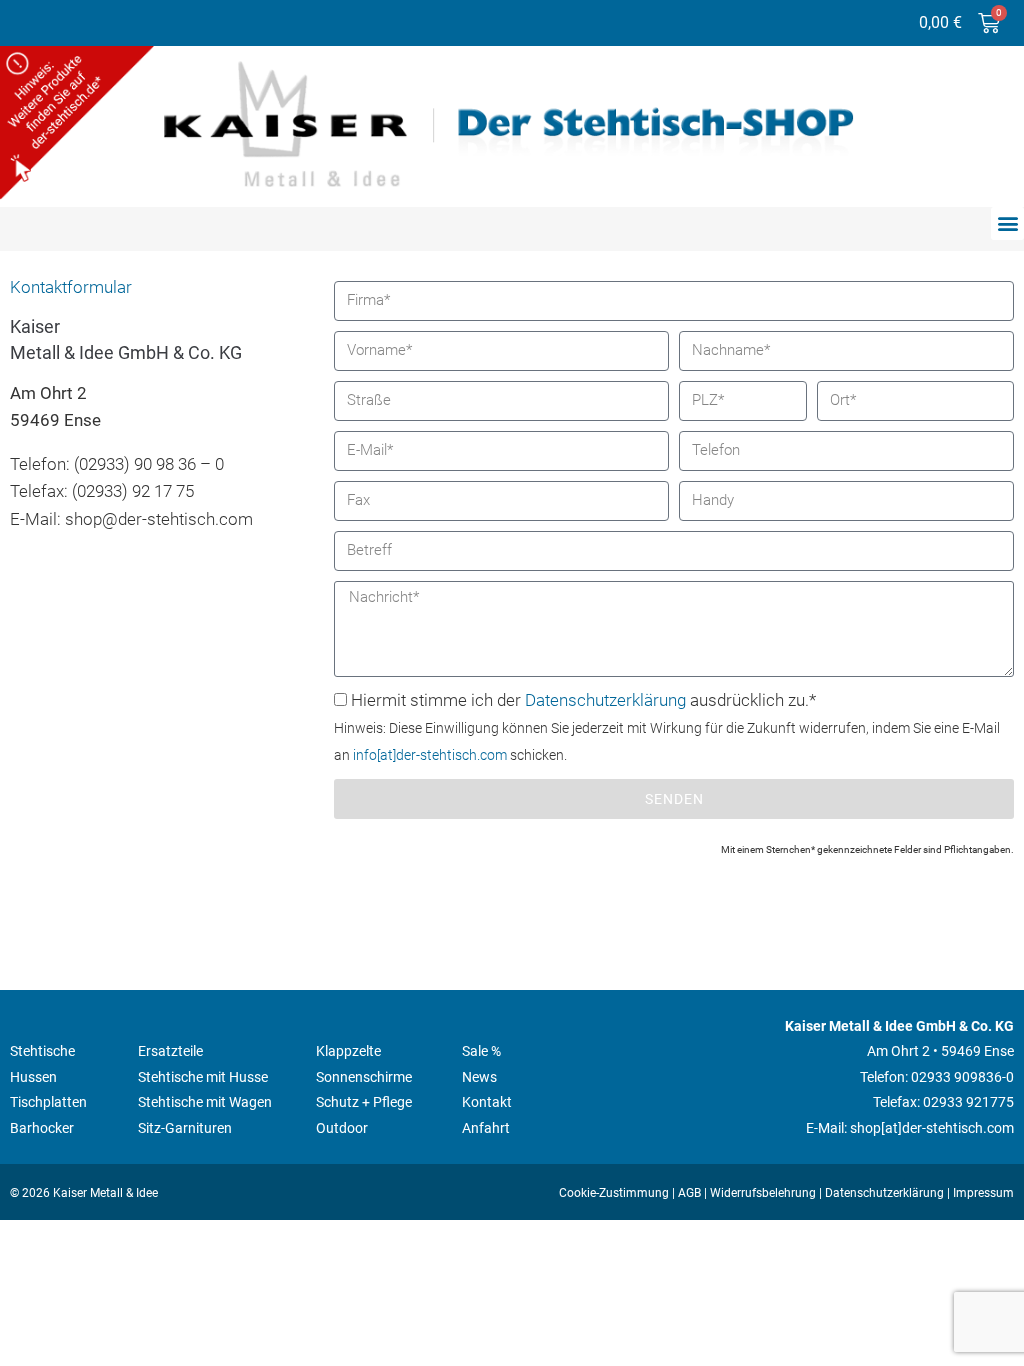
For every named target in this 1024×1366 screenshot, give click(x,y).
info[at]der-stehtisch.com (430, 755)
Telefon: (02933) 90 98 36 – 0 (117, 464)
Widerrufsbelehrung (763, 1193)
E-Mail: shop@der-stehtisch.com (131, 519)
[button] (1007, 223)
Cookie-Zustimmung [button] (614, 1193)
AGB (689, 1193)
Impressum (983, 1193)
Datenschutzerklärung (605, 700)
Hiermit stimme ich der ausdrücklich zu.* (667, 726)
